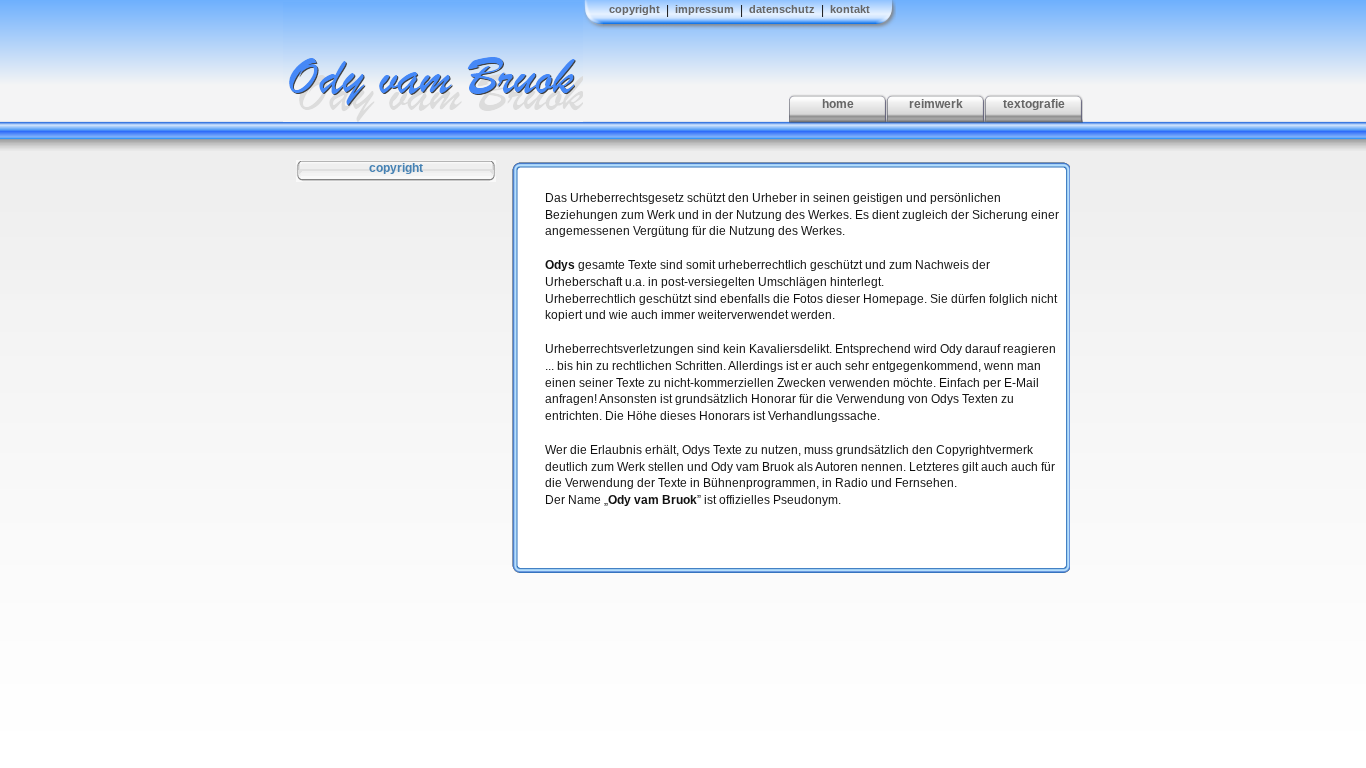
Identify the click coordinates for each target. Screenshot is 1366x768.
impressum (704, 9)
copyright (634, 9)
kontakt (850, 9)
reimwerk (936, 104)
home (838, 104)
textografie (1034, 104)
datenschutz (782, 9)
